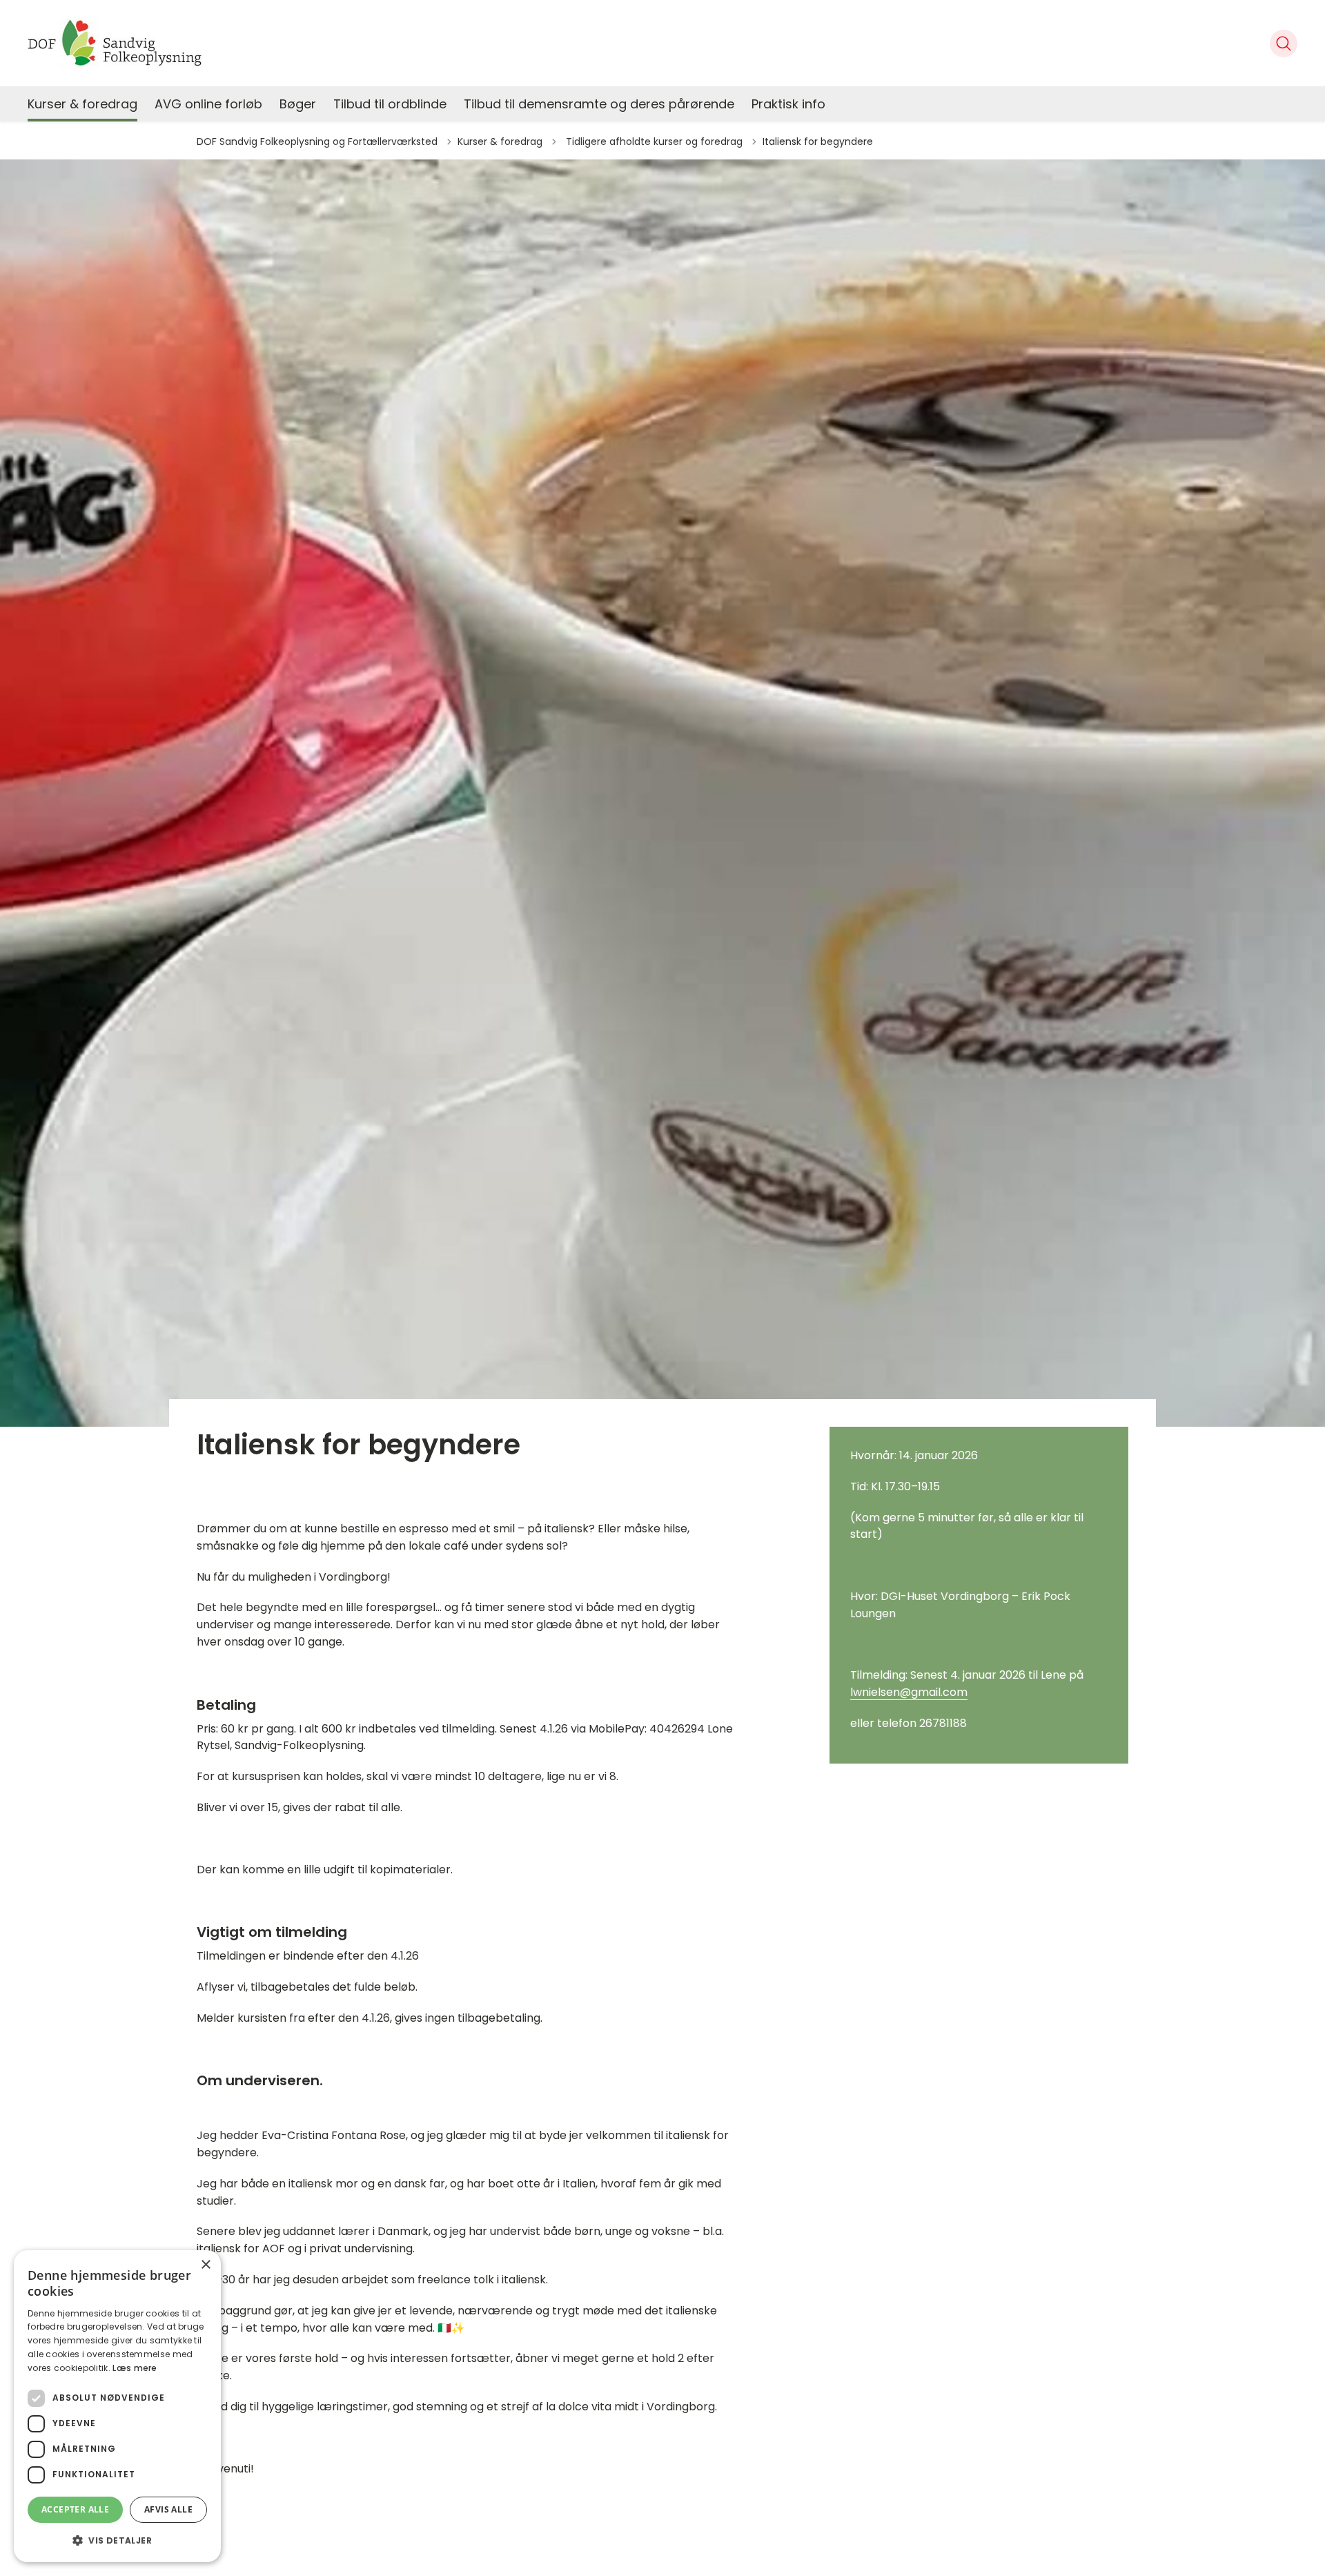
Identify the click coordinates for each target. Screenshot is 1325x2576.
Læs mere (135, 2368)
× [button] (205, 2265)
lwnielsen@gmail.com (909, 1692)
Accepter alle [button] (75, 2509)
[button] (117, 2540)
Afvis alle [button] (168, 2509)
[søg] (1284, 43)
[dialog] (117, 2406)
